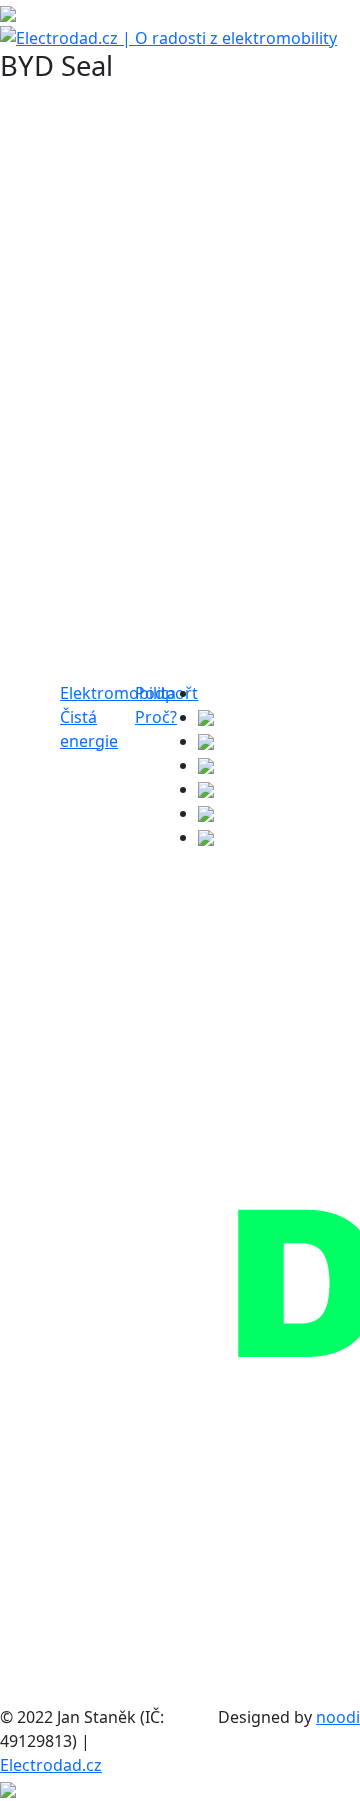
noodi (338, 1717)
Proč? (156, 717)
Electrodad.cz (51, 1765)
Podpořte (171, 693)
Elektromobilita (118, 693)
